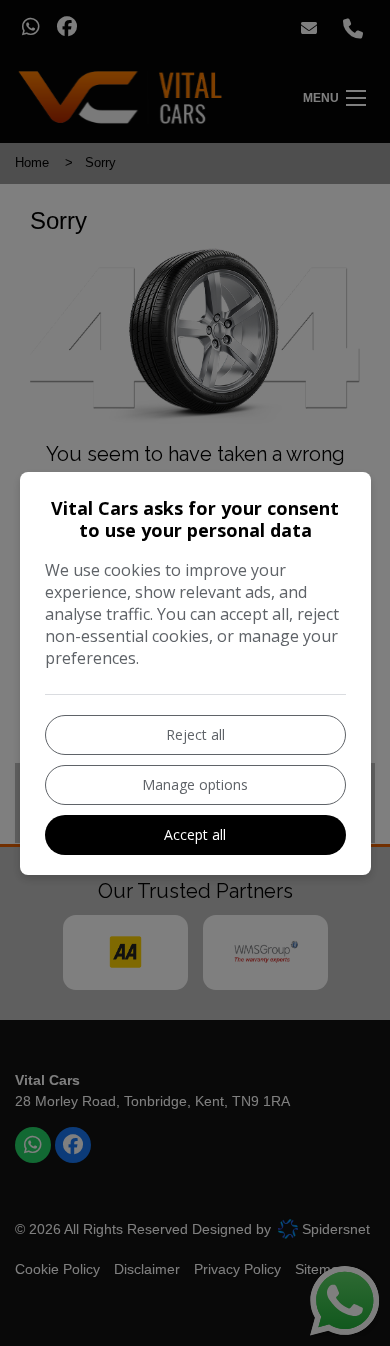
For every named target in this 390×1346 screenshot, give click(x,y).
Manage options (195, 784)
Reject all (195, 734)
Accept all (195, 834)
